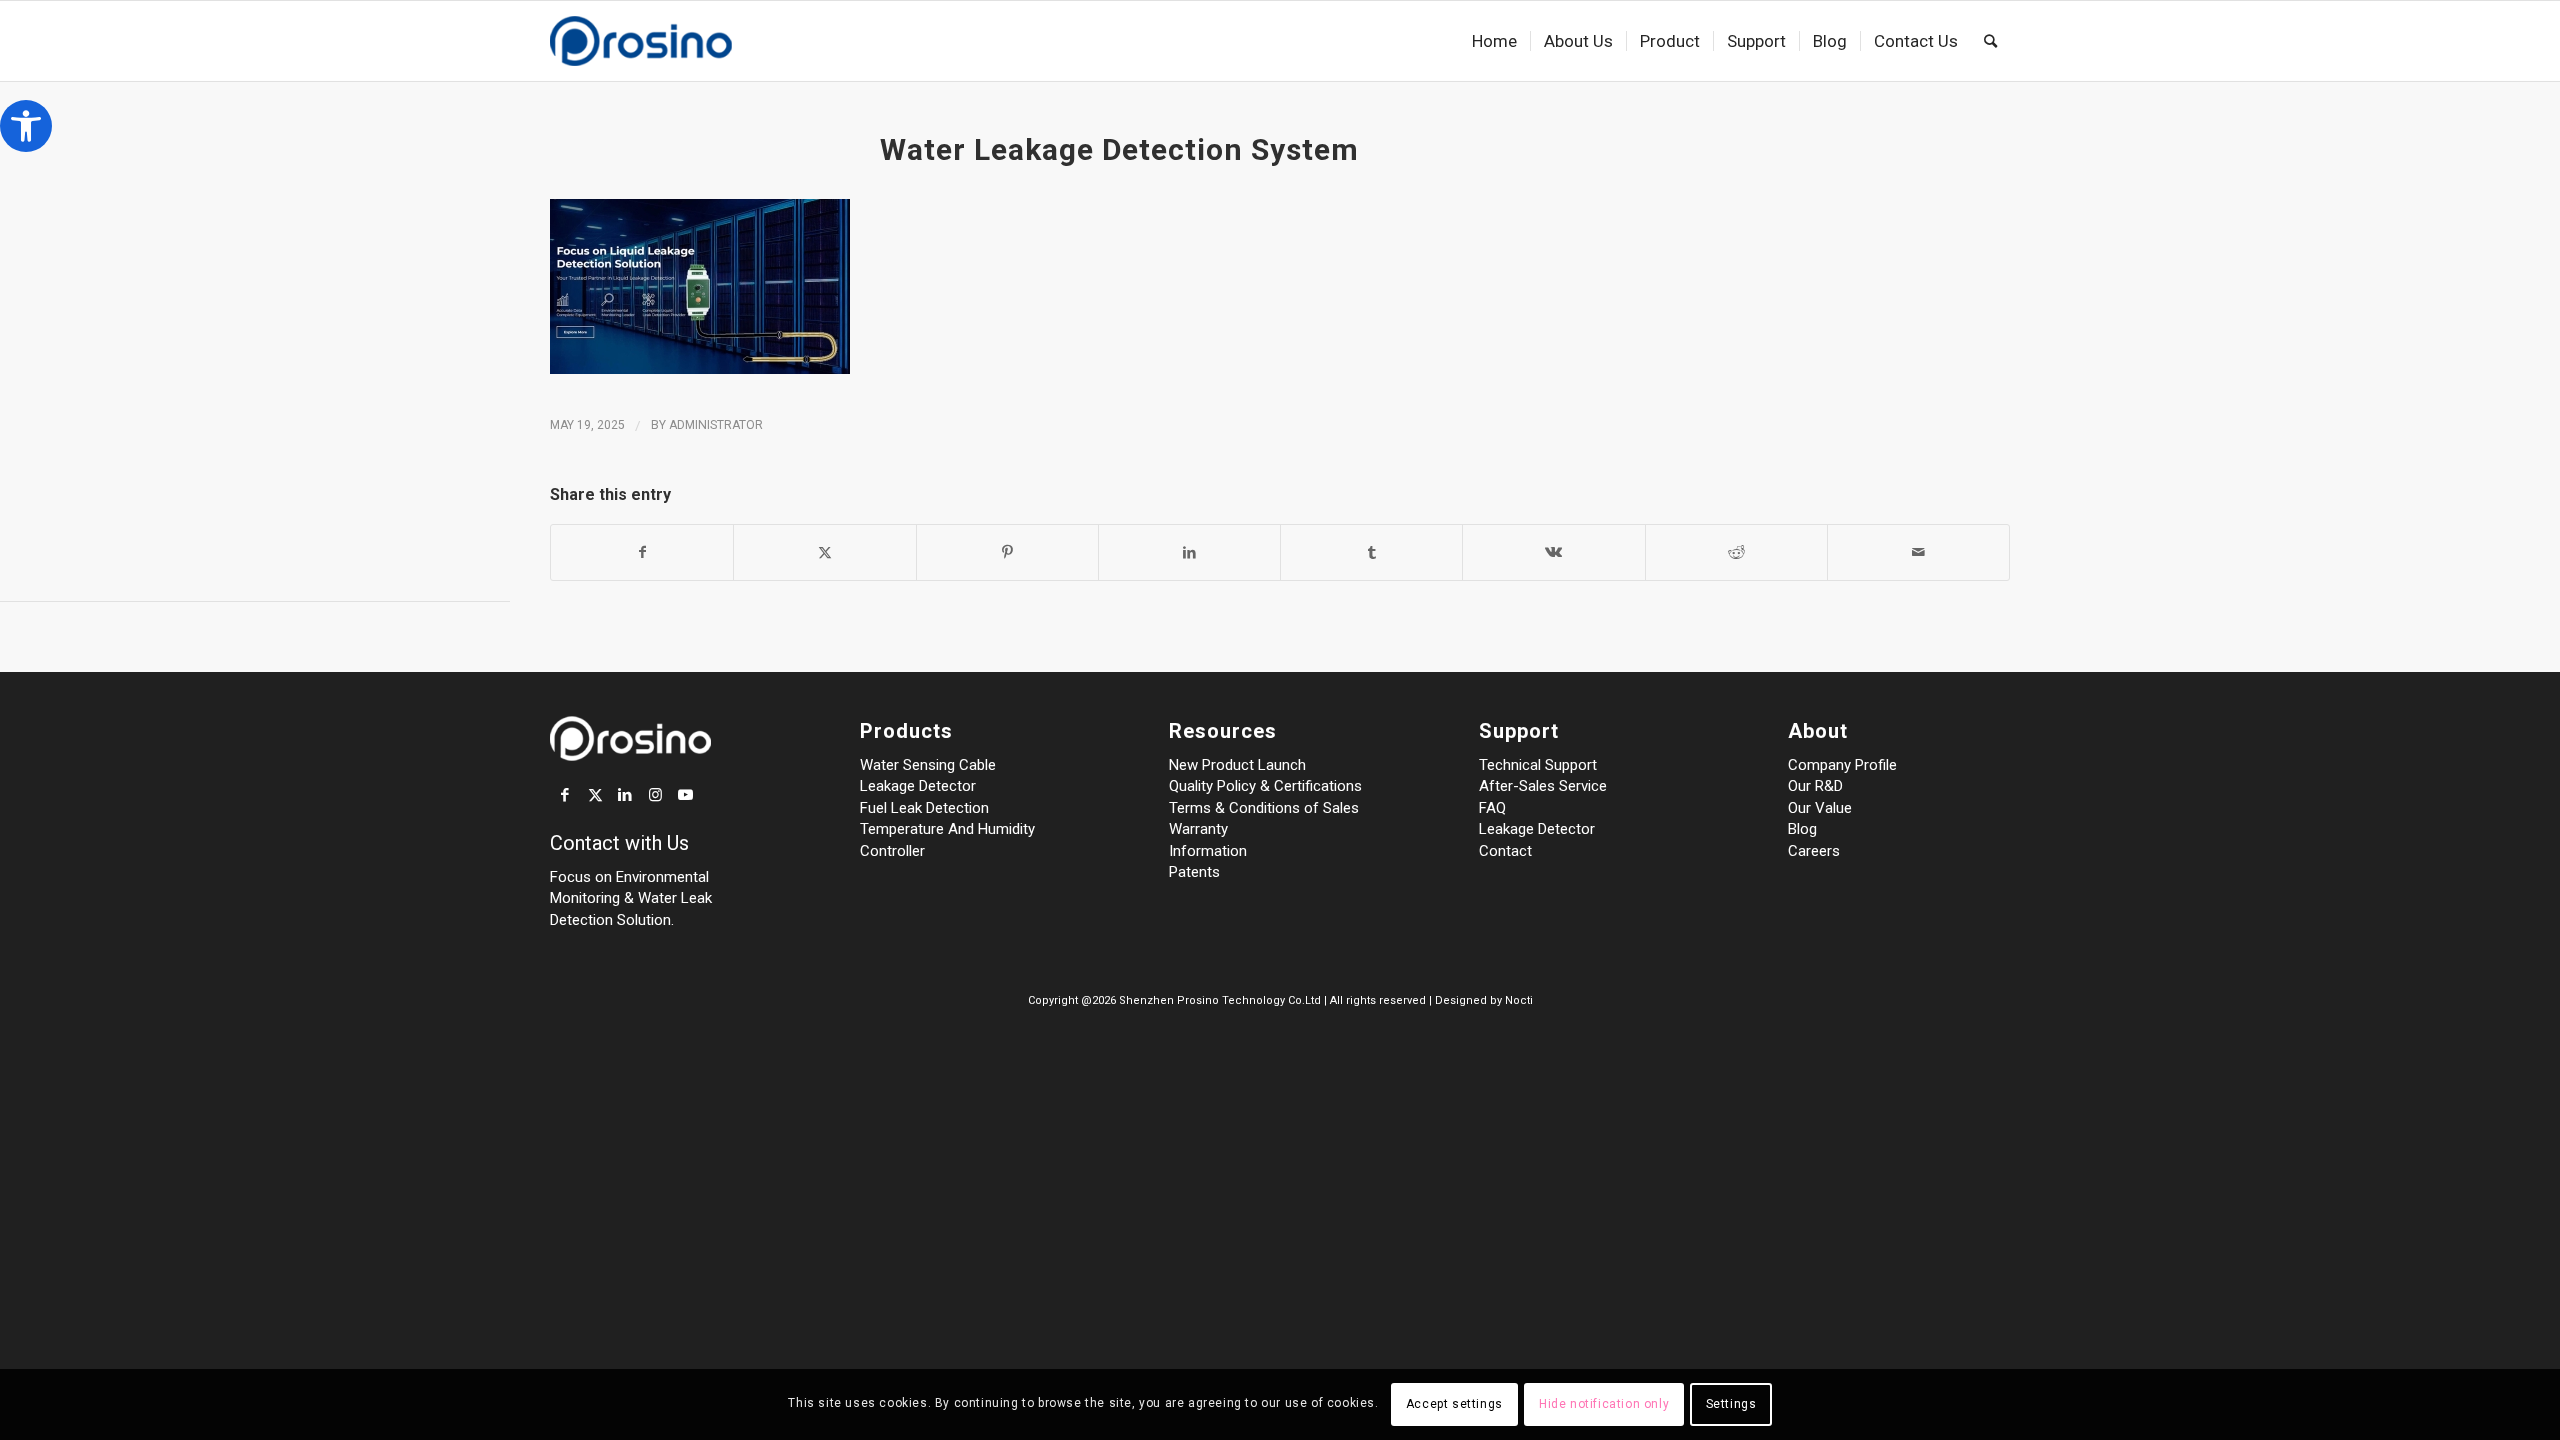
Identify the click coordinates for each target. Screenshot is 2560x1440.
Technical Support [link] (1538, 765)
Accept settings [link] (1454, 1405)
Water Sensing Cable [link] (928, 765)
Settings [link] (1731, 1405)
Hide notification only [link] (1604, 1405)
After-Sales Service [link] (1543, 786)
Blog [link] (1802, 829)
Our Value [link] (1820, 808)
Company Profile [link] (1842, 765)
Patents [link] (1194, 872)
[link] (26, 126)
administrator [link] (716, 425)
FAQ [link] (1492, 808)
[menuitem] (1494, 41)
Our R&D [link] (1815, 786)
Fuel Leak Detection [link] (924, 808)
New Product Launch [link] (1237, 765)
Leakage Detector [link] (918, 786)
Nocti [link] (1519, 1000)
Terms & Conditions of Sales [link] (1264, 808)
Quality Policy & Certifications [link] (1265, 786)
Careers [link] (1814, 851)
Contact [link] (1505, 851)
